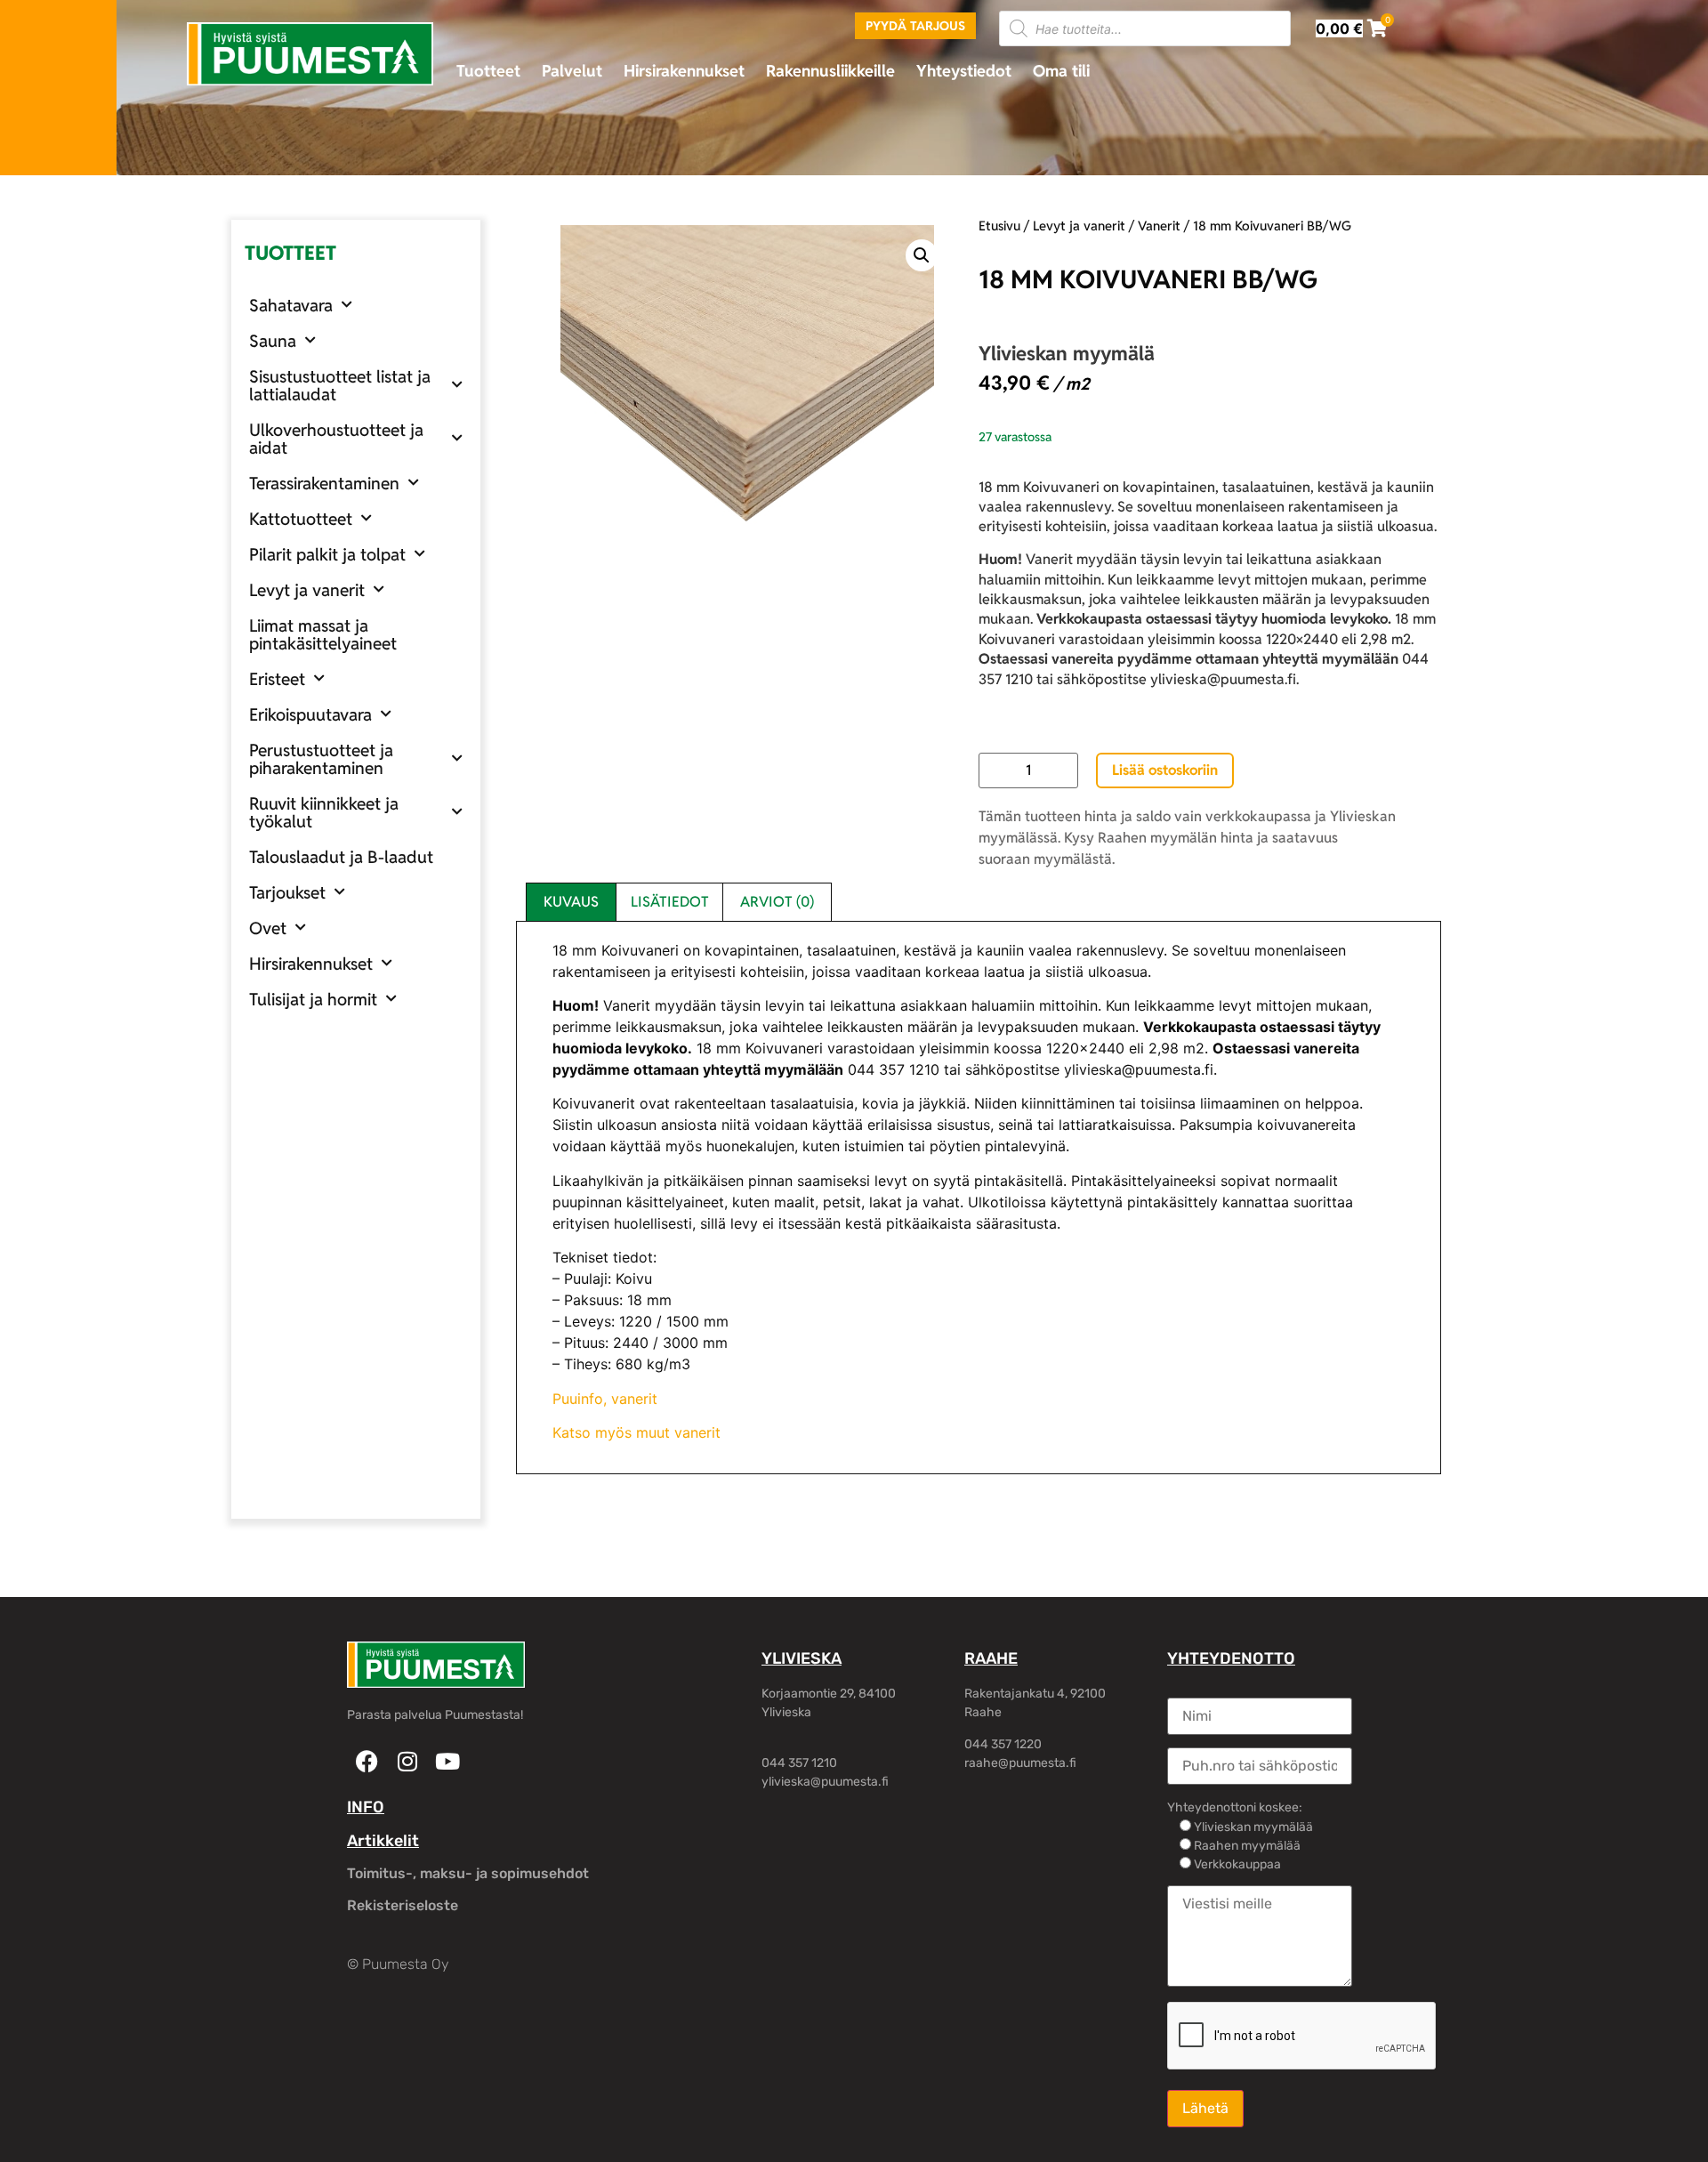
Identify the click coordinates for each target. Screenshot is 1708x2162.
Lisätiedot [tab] (670, 902)
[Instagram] (407, 1761)
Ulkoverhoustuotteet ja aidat (336, 439)
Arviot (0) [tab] (777, 902)
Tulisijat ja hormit (313, 999)
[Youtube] (447, 1761)
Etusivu (999, 226)
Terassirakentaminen (324, 483)
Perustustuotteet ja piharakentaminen (321, 759)
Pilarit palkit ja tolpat (327, 554)
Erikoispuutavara (310, 714)
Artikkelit (383, 1841)
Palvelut (572, 71)
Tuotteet (488, 71)
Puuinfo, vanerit (605, 1399)
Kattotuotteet (301, 519)
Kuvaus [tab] (571, 902)
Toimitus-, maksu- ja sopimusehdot (468, 1873)
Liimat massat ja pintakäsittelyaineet (323, 634)
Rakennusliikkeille (830, 71)
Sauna (273, 341)
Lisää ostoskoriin (1165, 770)
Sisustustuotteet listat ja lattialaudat (340, 385)
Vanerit (1159, 226)
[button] (922, 255)
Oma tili (1061, 71)
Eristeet (277, 679)
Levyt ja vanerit (307, 590)
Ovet (268, 928)
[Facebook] (367, 1761)
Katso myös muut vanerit (636, 1432)
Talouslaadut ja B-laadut (341, 857)
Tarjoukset (287, 892)
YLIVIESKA (802, 1658)
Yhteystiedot (964, 71)
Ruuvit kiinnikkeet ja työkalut (324, 812)
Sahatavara (291, 305)
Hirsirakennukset (684, 71)
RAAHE (991, 1658)
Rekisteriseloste (403, 1905)
